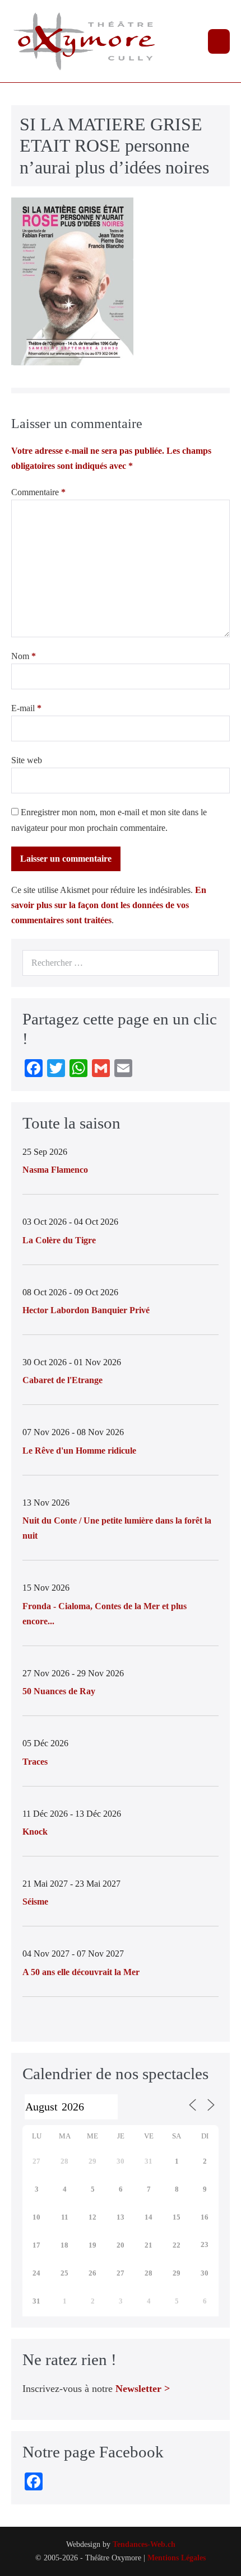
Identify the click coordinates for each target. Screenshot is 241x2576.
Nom (24, 656)
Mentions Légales (177, 2558)
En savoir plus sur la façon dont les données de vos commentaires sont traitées (109, 905)
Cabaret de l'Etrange (62, 1380)
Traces (35, 1762)
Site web (27, 760)
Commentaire (38, 492)
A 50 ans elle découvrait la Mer (81, 1972)
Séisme (35, 1902)
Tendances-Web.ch (144, 2544)
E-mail (26, 708)
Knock (35, 1832)
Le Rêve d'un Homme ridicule (79, 1451)
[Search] (204, 963)
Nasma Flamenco (55, 1170)
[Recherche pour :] (121, 963)
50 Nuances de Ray (59, 1691)
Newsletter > (143, 2389)
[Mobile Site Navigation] (219, 41)
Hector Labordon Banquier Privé (86, 1310)
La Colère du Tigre (59, 1240)
